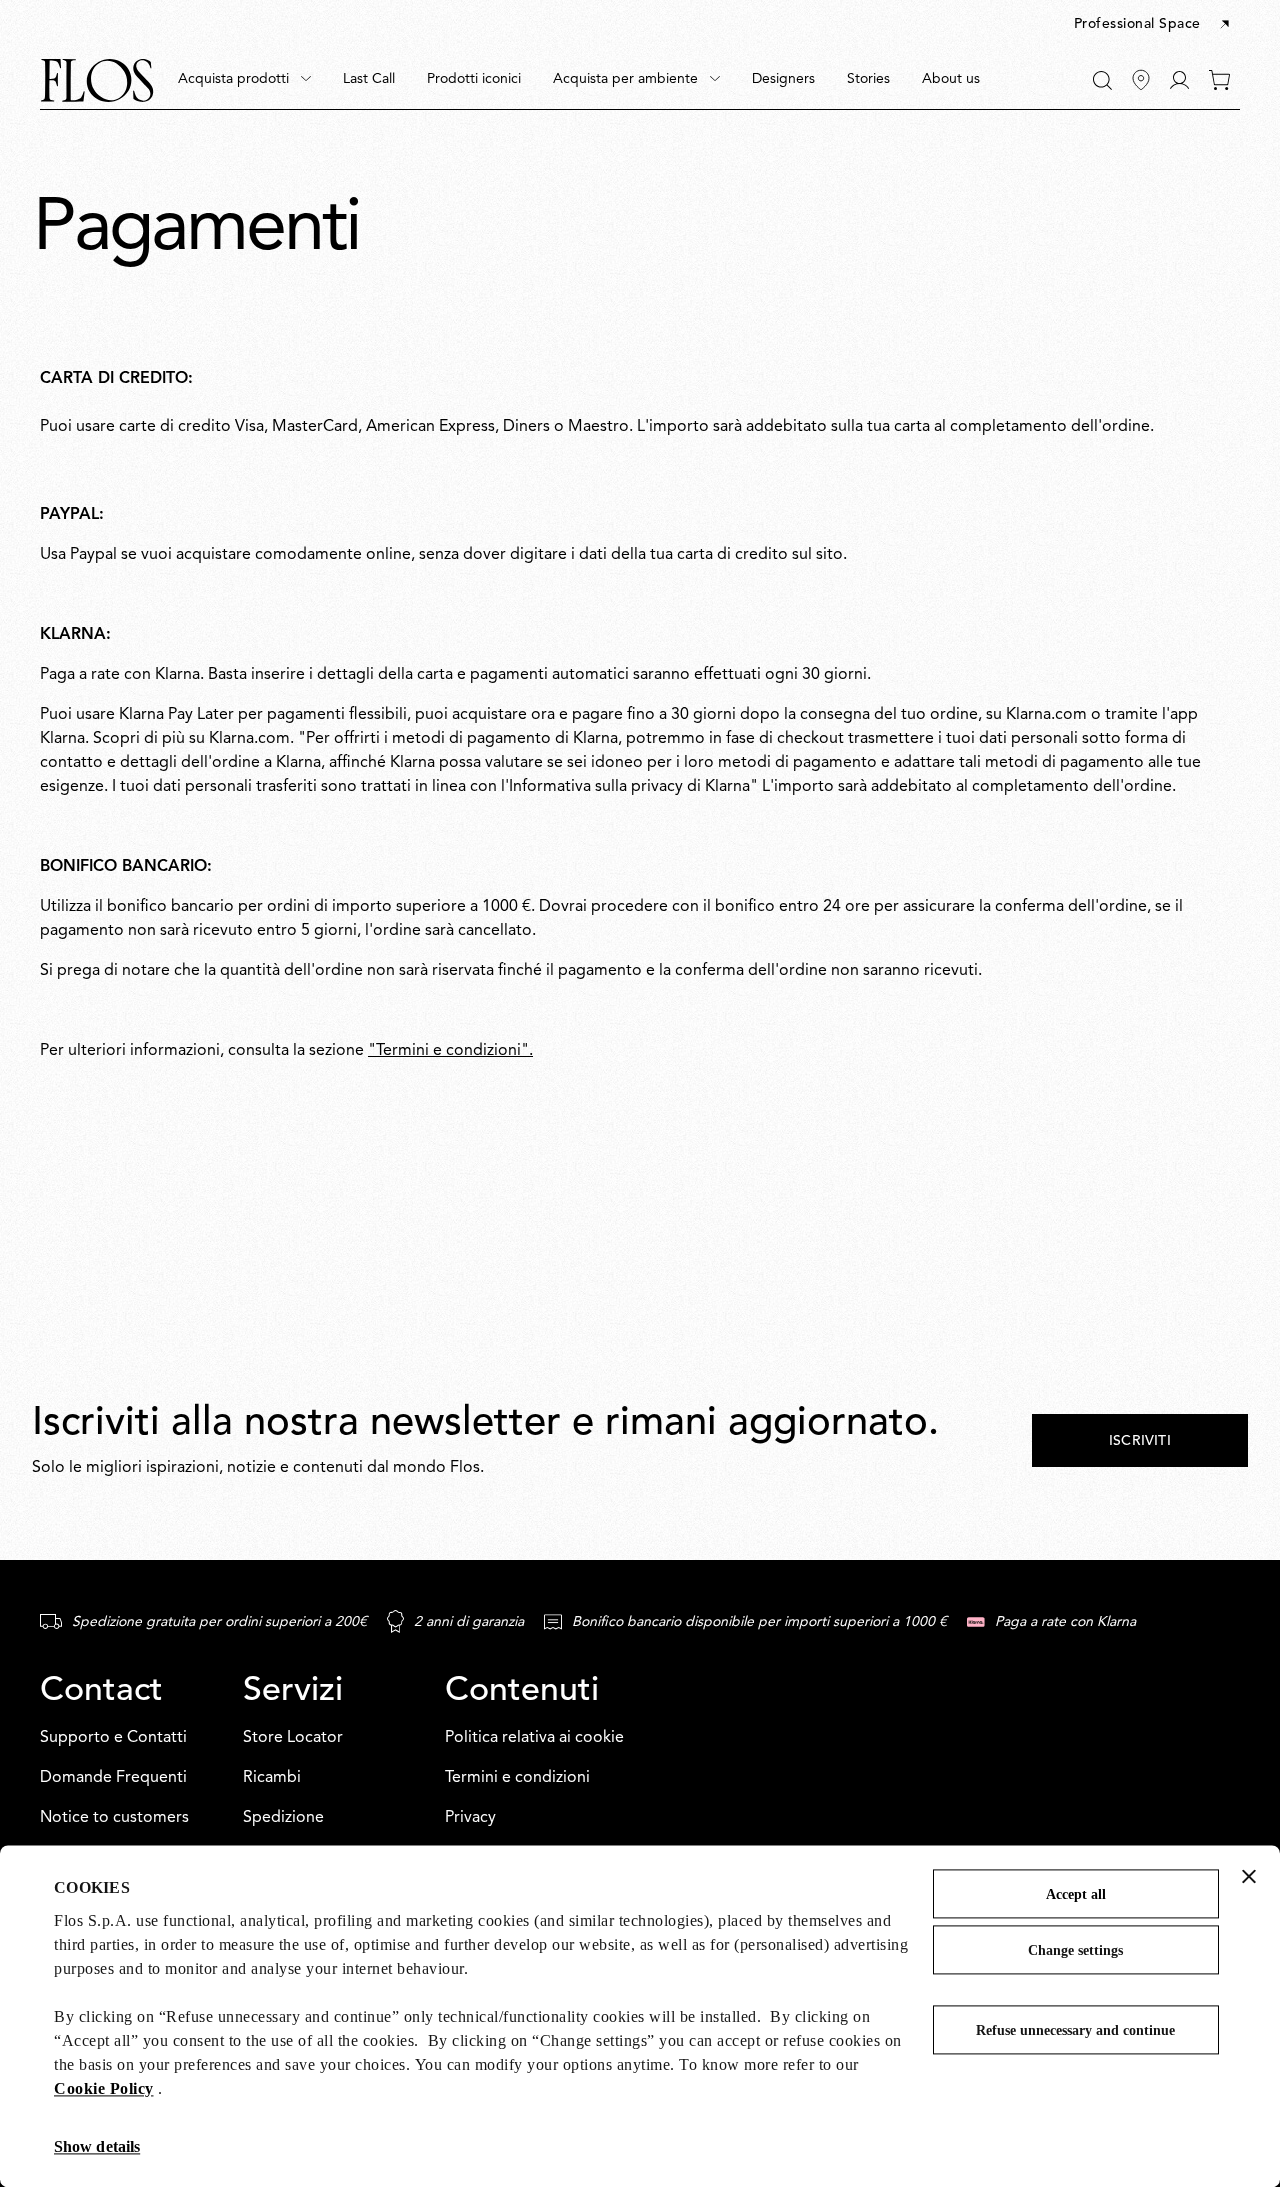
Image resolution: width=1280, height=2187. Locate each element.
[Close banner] (1249, 1876)
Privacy (470, 1818)
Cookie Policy (104, 2088)
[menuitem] (244, 80)
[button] (1153, 25)
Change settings (1075, 1950)
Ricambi (272, 1778)
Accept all (1076, 1894)
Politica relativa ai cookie (534, 1738)
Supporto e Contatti (113, 1738)
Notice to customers (114, 1818)
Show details (97, 2146)
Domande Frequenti (113, 1778)
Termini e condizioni (517, 1778)
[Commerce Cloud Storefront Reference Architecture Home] (97, 80)
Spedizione (283, 1818)
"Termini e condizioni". (450, 1051)
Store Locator (293, 1738)
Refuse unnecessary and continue (1075, 2030)
